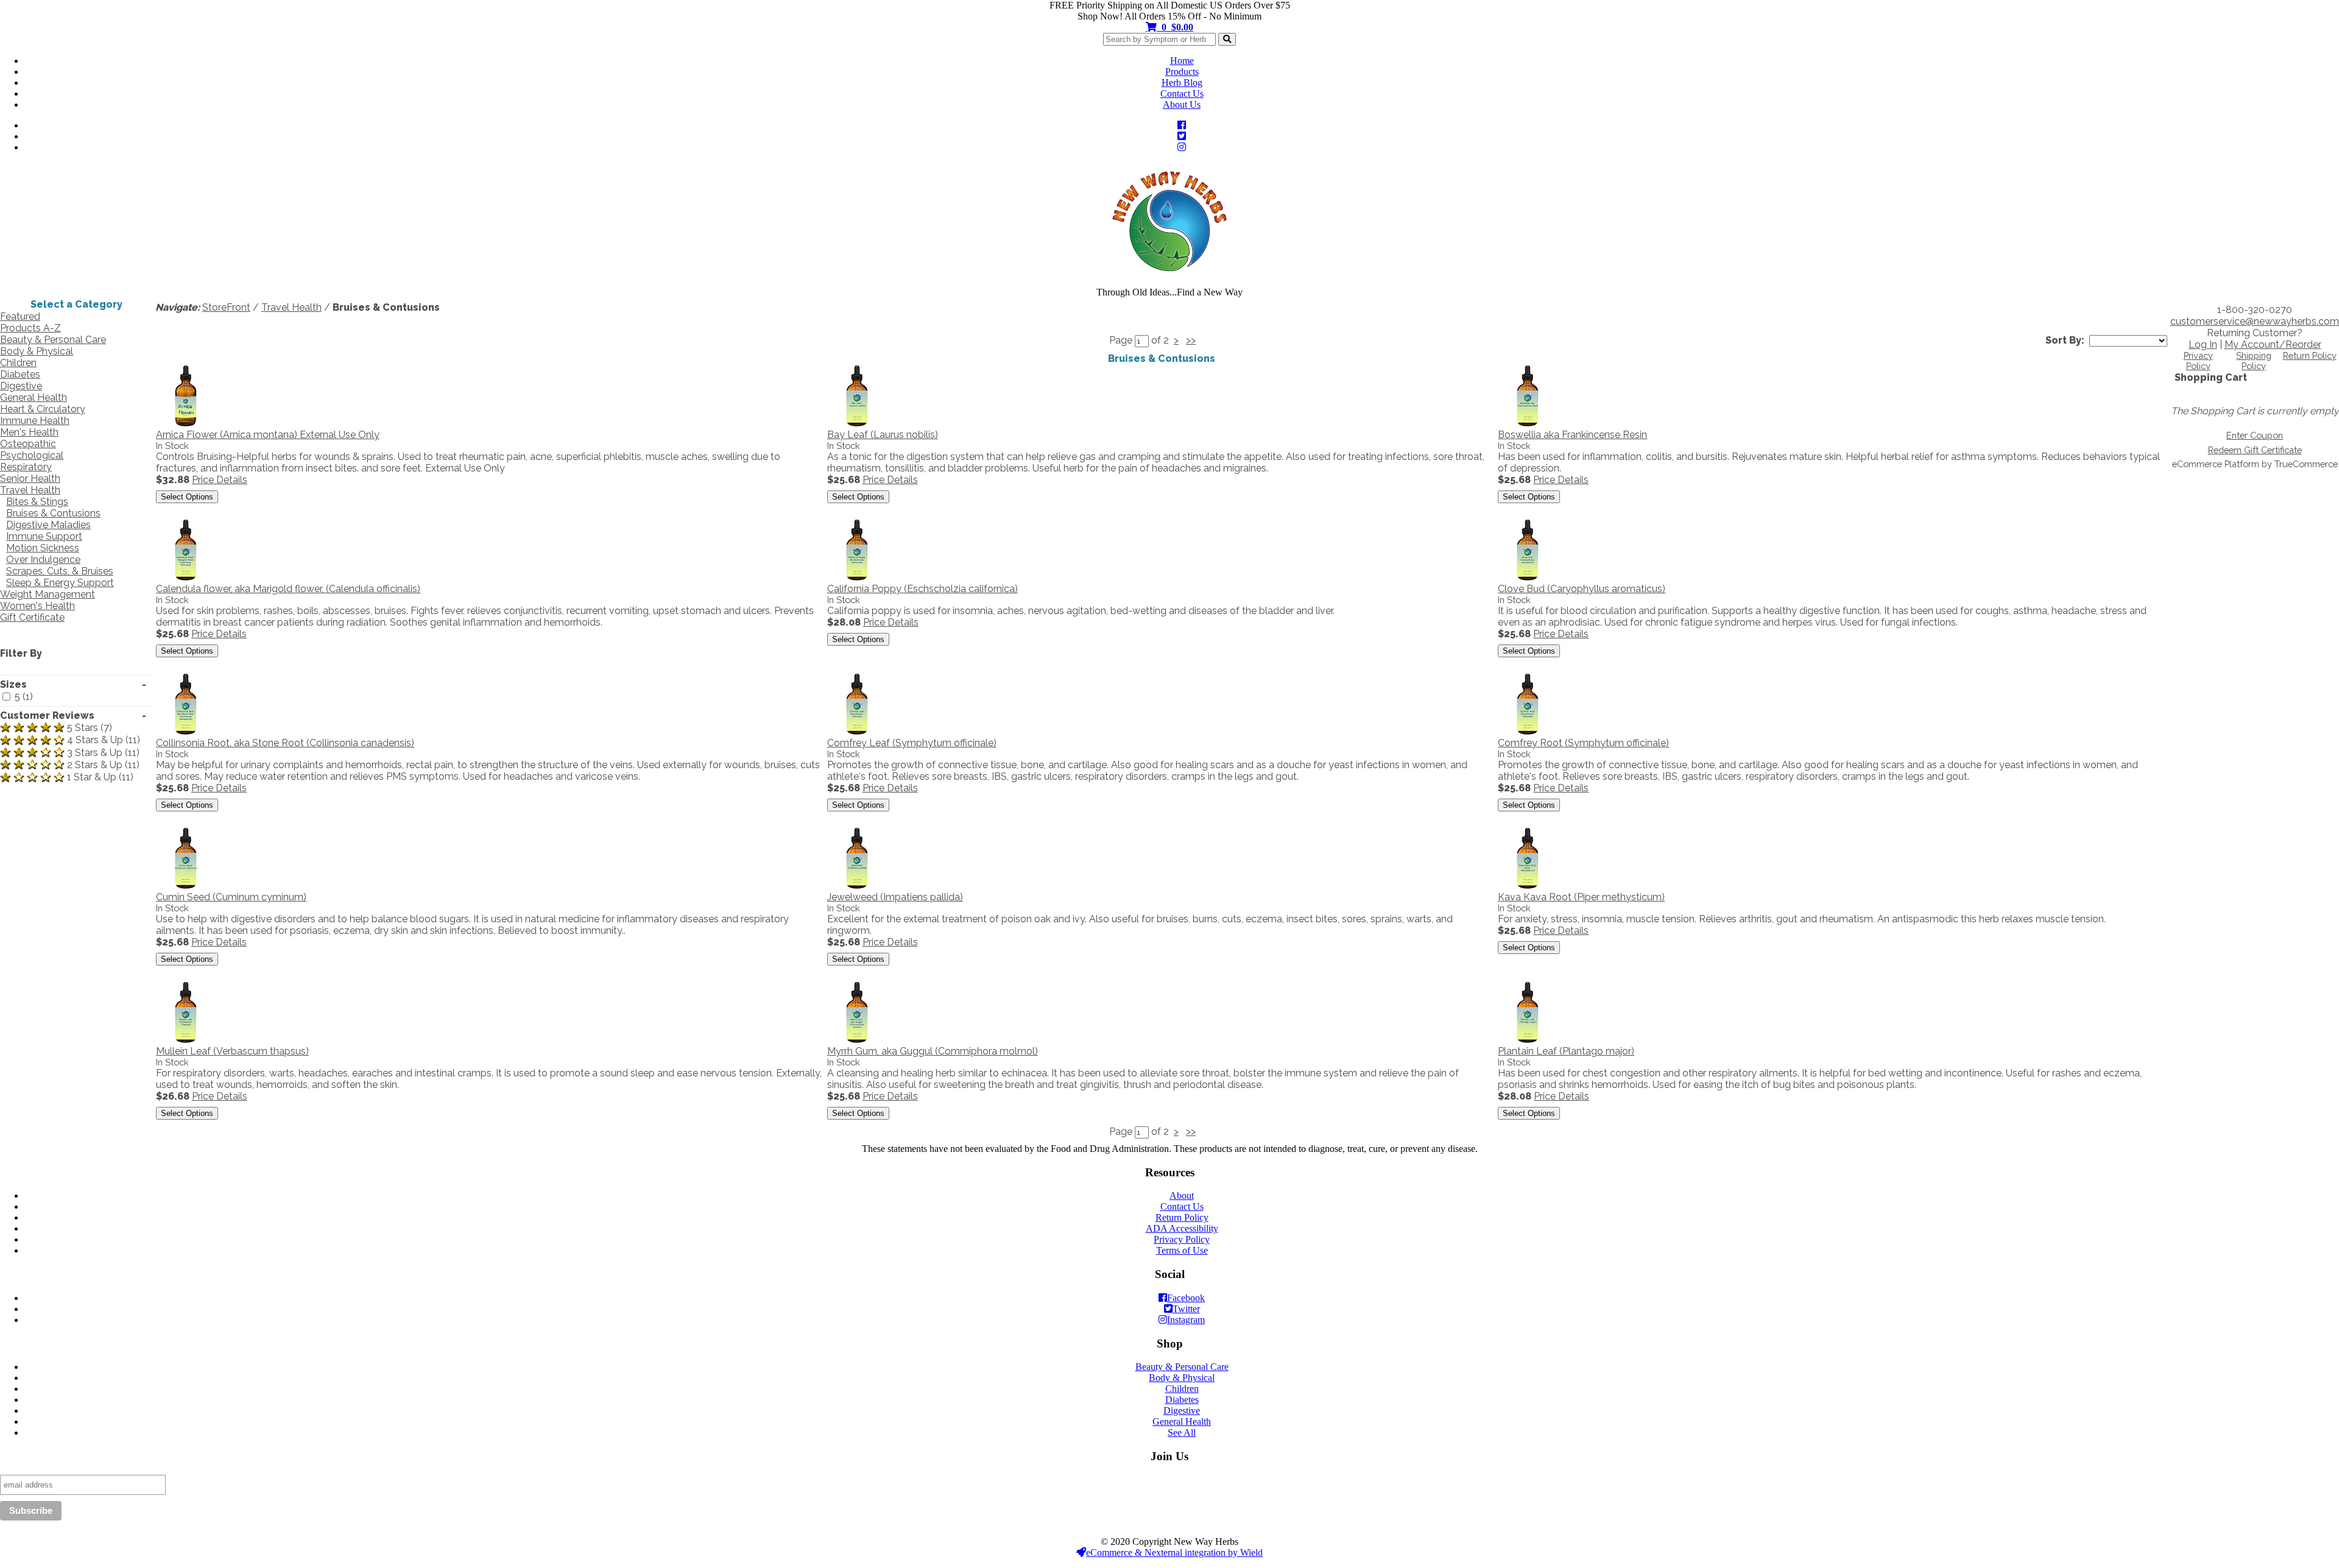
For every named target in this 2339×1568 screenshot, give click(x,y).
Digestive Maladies (48, 525)
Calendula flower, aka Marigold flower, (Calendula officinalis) (288, 589)
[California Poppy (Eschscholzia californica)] (858, 577)
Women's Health (37, 606)
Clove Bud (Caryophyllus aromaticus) (1582, 589)
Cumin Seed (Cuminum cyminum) (231, 897)
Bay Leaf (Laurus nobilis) (883, 435)
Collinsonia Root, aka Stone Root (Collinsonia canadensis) (285, 743)
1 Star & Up (92, 778)
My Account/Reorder (2273, 344)
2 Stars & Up (95, 765)
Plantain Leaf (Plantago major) (1566, 1051)
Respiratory (26, 467)
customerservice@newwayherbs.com (2255, 321)
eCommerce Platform (2216, 464)
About (1182, 1195)
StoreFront (226, 307)
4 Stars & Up (95, 740)
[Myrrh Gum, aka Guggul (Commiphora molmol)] (858, 1040)
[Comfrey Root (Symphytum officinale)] (1528, 731)
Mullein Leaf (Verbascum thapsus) (232, 1051)
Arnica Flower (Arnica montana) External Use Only (268, 435)
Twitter (1186, 1309)
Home (1182, 61)
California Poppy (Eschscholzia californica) (923, 589)
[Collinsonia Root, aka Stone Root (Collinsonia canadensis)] (186, 731)
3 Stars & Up (95, 753)
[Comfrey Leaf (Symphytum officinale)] (858, 731)
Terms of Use (1182, 1250)
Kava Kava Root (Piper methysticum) (1581, 897)
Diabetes (20, 374)
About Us (1182, 104)
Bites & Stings (37, 502)
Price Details (220, 480)
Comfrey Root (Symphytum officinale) (1583, 743)
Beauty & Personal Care (53, 340)
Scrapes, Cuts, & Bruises (60, 571)
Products (1182, 72)
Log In (2203, 344)
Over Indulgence (43, 560)
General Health (34, 397)
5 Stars (83, 728)
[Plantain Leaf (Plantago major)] (1528, 1040)
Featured (20, 316)
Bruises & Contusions (53, 513)
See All (1182, 1432)
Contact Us (1182, 94)
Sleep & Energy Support (60, 583)
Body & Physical (37, 351)
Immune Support (44, 536)
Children (18, 363)
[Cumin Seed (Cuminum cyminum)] (186, 885)
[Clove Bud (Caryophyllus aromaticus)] (1528, 577)
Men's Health (29, 432)
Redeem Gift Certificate (2255, 450)
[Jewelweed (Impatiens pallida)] (858, 885)
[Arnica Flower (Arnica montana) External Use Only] (186, 423)
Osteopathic (28, 444)
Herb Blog (1182, 83)
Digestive (21, 386)
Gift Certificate (32, 617)
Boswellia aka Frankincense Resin (1572, 435)
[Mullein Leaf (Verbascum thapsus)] (186, 1040)
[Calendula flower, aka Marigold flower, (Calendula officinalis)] (186, 577)
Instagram (1186, 1320)
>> (1191, 340)
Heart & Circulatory (43, 409)
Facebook (1186, 1298)
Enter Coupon (2255, 435)
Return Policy (2310, 355)
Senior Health (30, 479)
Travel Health (30, 490)
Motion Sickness (43, 548)
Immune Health (35, 421)
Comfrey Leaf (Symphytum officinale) (912, 743)
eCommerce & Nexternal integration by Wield (1174, 1552)
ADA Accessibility (1182, 1228)
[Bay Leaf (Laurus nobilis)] (858, 423)
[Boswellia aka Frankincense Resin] (1528, 423)
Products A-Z (30, 328)
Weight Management (48, 594)
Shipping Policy (2254, 361)
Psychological (32, 455)
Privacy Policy (2198, 361)
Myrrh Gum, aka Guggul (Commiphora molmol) (933, 1051)
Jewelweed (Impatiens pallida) (895, 897)
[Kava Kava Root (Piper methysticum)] (1528, 885)
